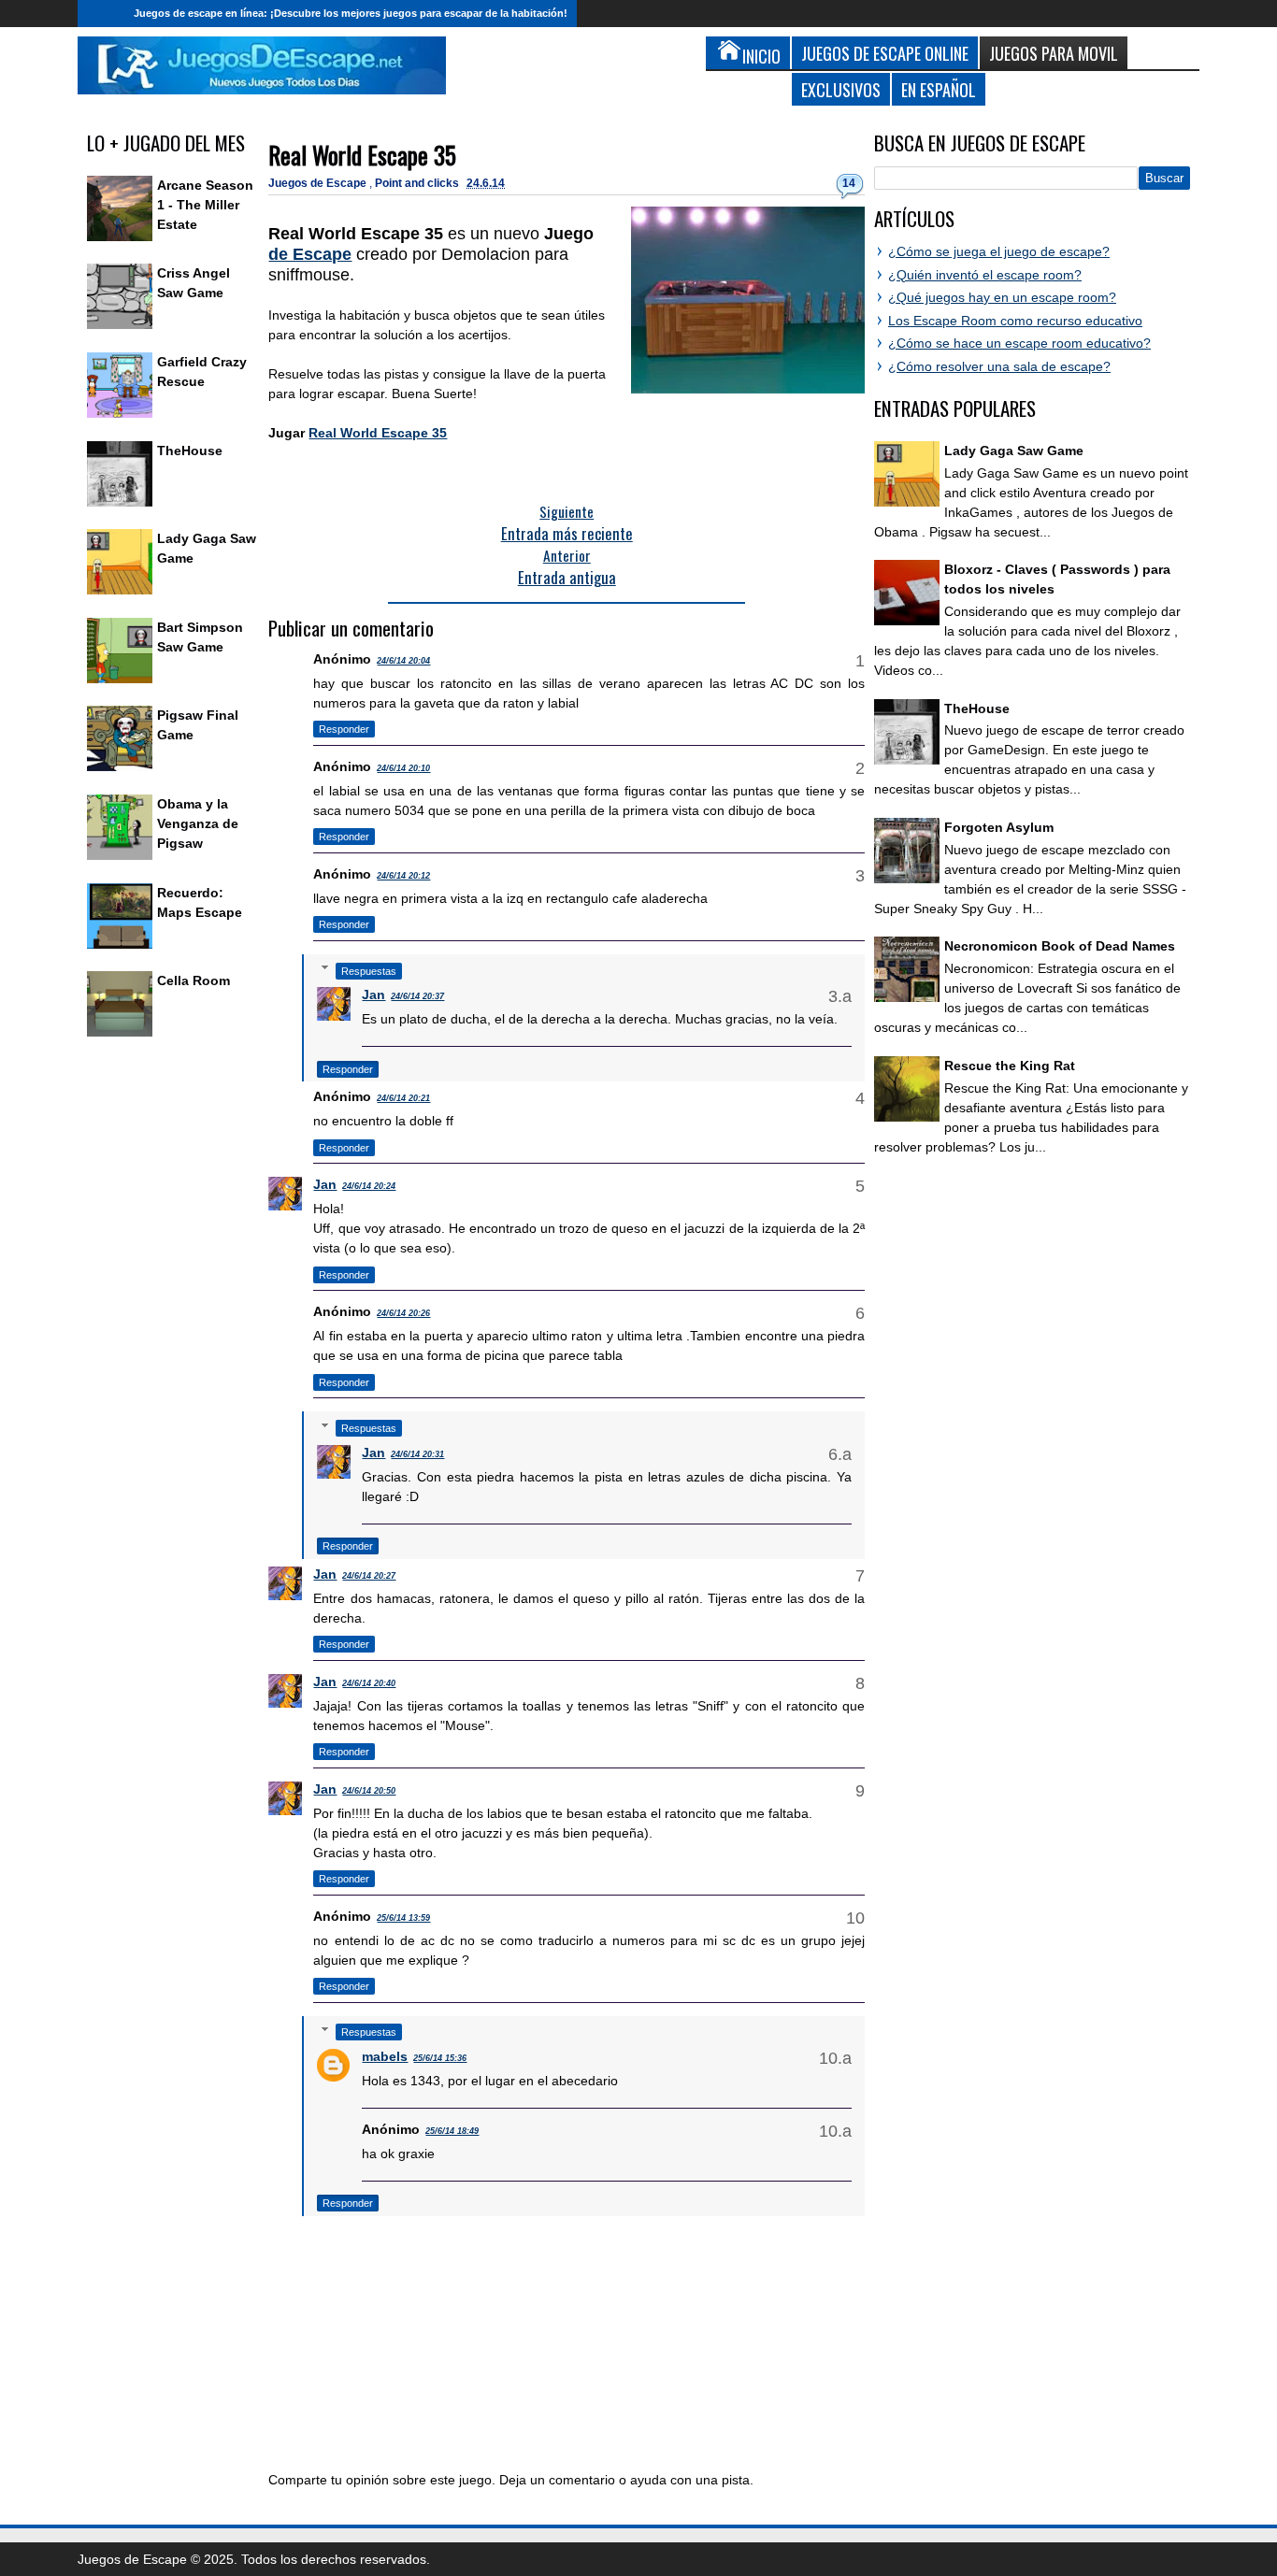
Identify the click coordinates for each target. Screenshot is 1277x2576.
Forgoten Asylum (999, 827)
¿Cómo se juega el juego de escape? (999, 251)
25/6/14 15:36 (440, 2058)
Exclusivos (841, 89)
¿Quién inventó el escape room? (985, 275)
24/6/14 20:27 (369, 1576)
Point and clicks (418, 183)
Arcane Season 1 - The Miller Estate (205, 205)
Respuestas (369, 971)
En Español (939, 89)
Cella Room (194, 980)
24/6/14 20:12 (403, 876)
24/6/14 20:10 (403, 768)
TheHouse (190, 451)
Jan (373, 995)
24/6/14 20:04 (403, 661)
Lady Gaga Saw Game (1014, 451)
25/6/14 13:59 (403, 1918)
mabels (385, 2056)
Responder (344, 729)
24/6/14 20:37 (417, 996)
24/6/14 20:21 (403, 1098)
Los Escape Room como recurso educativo (1015, 321)
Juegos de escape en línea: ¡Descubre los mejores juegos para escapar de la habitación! (351, 13)
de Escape (310, 254)
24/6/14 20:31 (417, 1454)
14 (849, 183)
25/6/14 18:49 (452, 2131)
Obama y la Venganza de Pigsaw (198, 823)
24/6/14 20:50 (369, 1791)
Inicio (101, 14)
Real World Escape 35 (362, 155)
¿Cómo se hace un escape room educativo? (1019, 343)
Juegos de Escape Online (885, 53)
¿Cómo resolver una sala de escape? (999, 366)
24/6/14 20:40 (369, 1683)
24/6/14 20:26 (403, 1313)
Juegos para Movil (1054, 53)
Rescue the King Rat (1010, 1066)
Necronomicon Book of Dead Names (1060, 946)
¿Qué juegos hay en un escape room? (1002, 297)
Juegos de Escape (319, 183)
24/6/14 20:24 (369, 1186)
